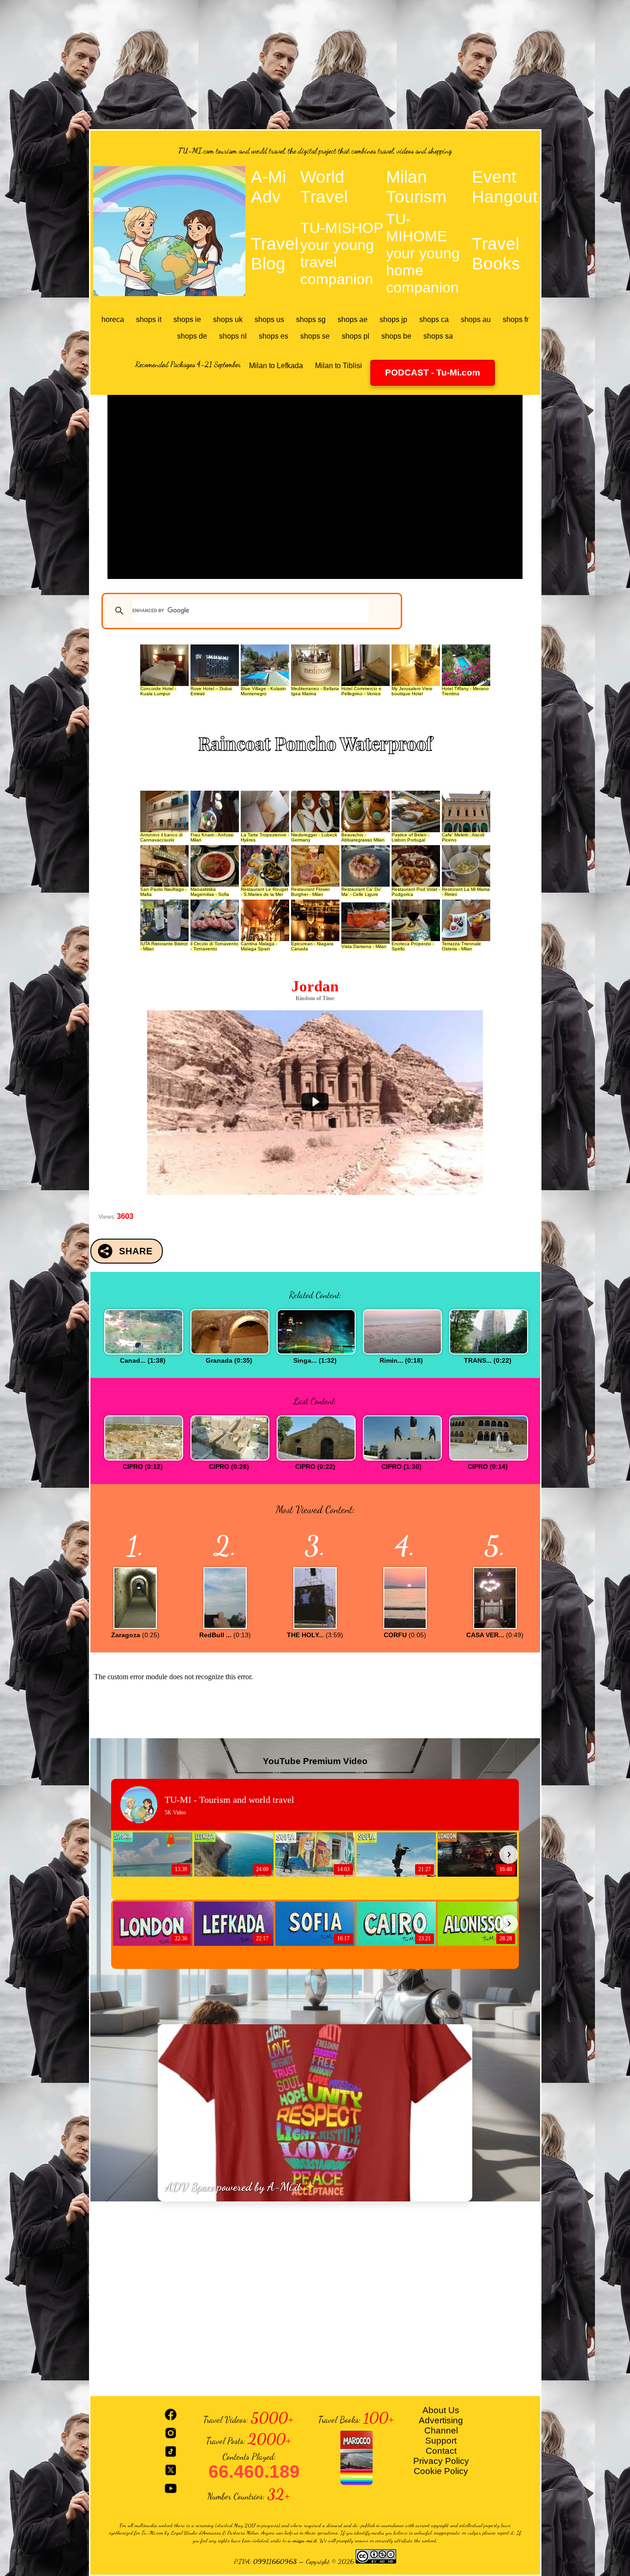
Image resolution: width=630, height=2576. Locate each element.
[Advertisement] (315, 65)
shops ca (434, 319)
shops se (315, 336)
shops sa (438, 336)
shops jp (393, 319)
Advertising (441, 2420)
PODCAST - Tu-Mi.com (433, 373)
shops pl (356, 336)
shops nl (233, 336)
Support (441, 2441)
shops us (269, 319)
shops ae (353, 319)
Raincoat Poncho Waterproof (315, 743)
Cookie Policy (441, 2471)
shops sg (311, 319)
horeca (113, 319)
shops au (476, 319)
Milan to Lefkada (276, 366)
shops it (149, 319)
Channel (441, 2430)
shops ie (187, 319)
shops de (192, 336)
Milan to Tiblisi (339, 366)
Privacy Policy (441, 2461)
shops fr (516, 319)
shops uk (228, 319)
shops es (273, 336)
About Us (441, 2410)
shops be (396, 336)
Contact (441, 2451)
